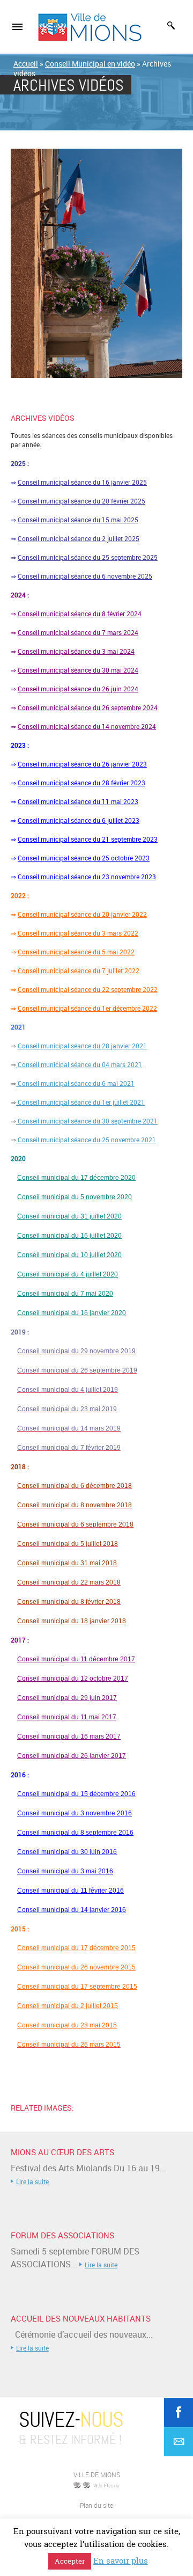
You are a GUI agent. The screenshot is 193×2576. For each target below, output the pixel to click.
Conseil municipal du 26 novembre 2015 (76, 1967)
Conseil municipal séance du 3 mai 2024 (76, 651)
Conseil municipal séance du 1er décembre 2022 (87, 1008)
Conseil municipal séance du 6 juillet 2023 (79, 820)
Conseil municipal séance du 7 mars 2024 (78, 632)
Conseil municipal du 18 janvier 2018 (72, 1621)
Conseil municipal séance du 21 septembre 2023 (88, 839)
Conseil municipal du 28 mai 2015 (67, 2025)
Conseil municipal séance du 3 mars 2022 (78, 933)
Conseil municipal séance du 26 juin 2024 (78, 689)
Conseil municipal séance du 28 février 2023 (81, 783)
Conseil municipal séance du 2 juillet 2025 (79, 538)
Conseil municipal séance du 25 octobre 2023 (84, 858)
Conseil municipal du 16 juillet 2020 (69, 1236)
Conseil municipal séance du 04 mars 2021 (79, 1064)
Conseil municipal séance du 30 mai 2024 (78, 670)
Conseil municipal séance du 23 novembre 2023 (87, 877)
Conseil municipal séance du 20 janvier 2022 (82, 914)
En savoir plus (121, 2561)
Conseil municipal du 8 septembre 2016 (75, 1833)
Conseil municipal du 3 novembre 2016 (75, 1813)
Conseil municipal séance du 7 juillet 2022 (79, 970)
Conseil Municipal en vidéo (90, 64)
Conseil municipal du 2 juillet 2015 (68, 2006)
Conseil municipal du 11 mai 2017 (67, 1717)
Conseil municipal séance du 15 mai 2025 (78, 520)
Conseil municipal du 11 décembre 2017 (76, 1659)
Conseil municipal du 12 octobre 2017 (73, 1679)
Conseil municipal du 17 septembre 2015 (77, 1987)
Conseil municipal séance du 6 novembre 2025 (85, 576)
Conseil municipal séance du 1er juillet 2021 (80, 1102)
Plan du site (96, 2505)
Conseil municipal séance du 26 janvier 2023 (82, 764)
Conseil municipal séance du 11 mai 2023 (78, 801)
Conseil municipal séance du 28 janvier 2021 (82, 1046)
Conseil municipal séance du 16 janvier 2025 (82, 482)
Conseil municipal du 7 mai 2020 (65, 1294)
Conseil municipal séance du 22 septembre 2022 (88, 989)
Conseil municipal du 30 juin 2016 (67, 1852)
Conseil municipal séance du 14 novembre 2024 (87, 726)
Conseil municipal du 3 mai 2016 (65, 1871)
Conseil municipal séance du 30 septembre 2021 (87, 1121)
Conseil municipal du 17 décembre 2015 (76, 1948)
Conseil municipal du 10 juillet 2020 (69, 1255)
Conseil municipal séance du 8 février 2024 (80, 614)
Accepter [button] (70, 2561)
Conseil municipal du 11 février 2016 (70, 1891)
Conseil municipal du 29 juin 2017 (67, 1698)
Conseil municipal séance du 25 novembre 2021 (86, 1140)
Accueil (26, 64)
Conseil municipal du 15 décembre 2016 (76, 1794)
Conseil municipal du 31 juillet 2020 (69, 1216)
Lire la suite (32, 2181)
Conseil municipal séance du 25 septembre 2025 (88, 557)
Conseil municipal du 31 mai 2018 (67, 1563)
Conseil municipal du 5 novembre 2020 (75, 1197)
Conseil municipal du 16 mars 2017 (69, 1736)
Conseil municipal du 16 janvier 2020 (72, 1313)
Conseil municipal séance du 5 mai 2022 (76, 952)
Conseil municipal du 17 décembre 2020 (76, 1178)
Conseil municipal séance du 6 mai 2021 (75, 1083)
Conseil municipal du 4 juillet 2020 (68, 1274)
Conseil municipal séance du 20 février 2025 (81, 501)
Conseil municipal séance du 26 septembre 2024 (88, 707)
